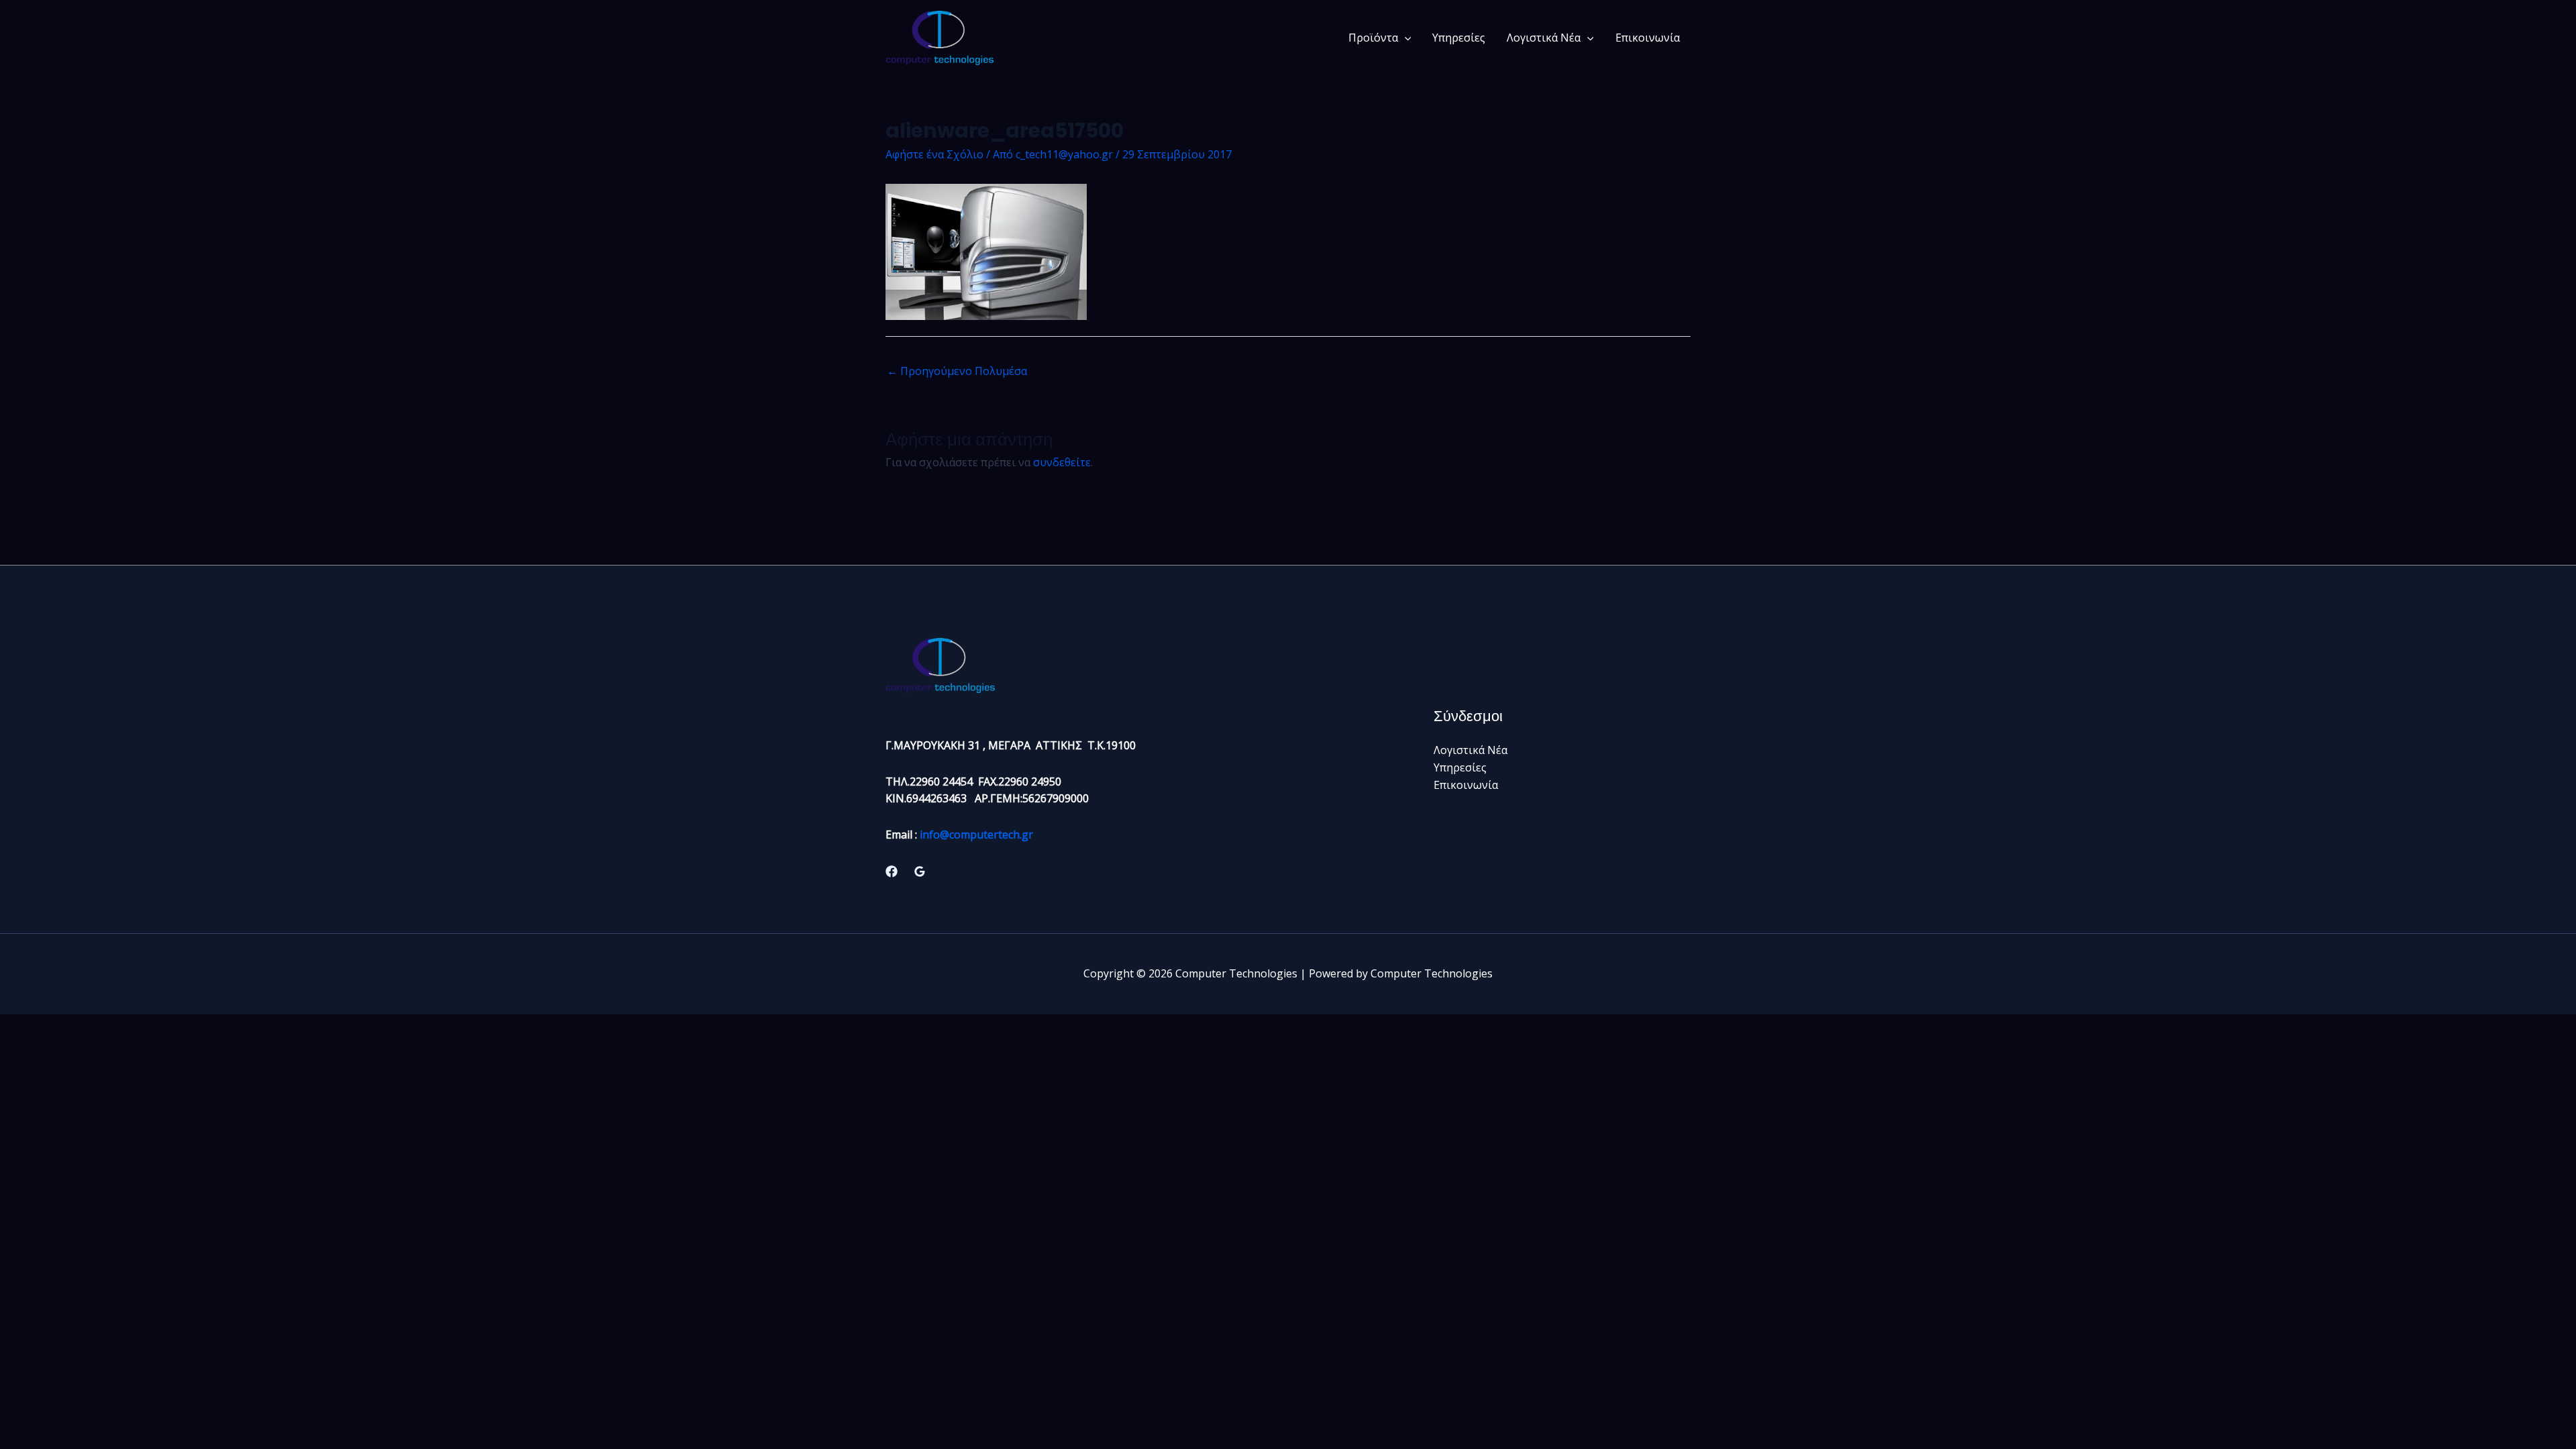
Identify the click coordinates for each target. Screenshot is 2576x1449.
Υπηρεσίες (1459, 38)
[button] (1405, 38)
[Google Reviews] (920, 871)
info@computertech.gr (976, 835)
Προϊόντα (1373, 38)
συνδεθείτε (1062, 462)
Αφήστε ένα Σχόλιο (934, 154)
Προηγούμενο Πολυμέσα (957, 371)
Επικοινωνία (1648, 38)
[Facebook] (892, 871)
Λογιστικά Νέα (1544, 38)
